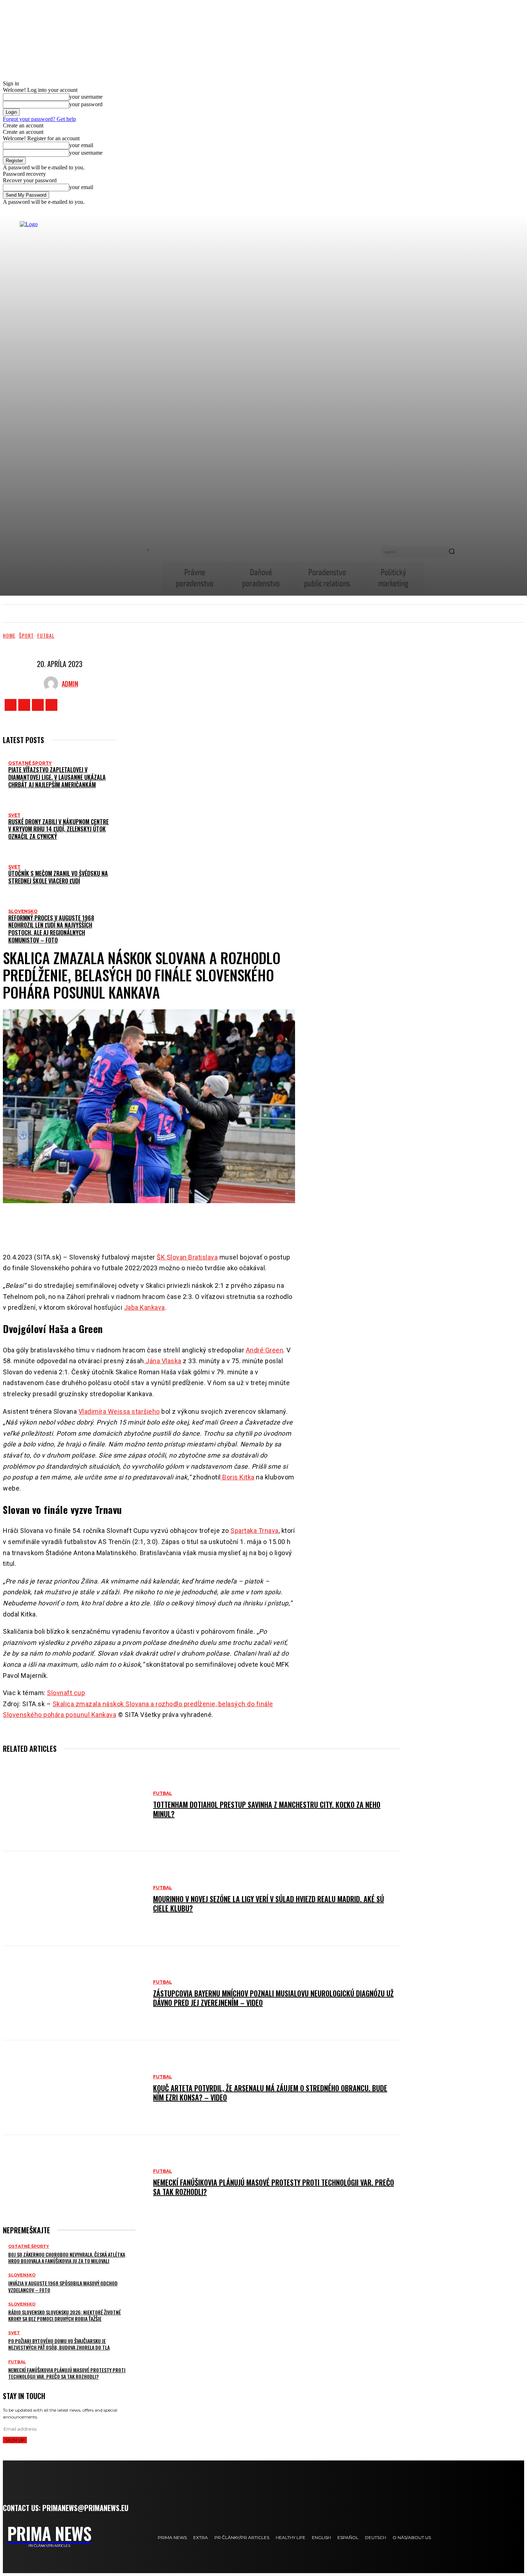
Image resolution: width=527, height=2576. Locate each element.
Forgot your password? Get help (39, 119)
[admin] (53, 684)
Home (9, 635)
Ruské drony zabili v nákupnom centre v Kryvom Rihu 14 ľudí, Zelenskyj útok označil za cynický (58, 829)
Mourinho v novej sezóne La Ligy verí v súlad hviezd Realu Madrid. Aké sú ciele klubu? (269, 1904)
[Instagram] (24, 705)
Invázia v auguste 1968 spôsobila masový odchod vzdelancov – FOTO (63, 2286)
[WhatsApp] (187, 1224)
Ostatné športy (30, 763)
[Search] (452, 552)
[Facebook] (11, 705)
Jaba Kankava (144, 1307)
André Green (265, 1350)
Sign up (15, 2440)
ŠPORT (26, 635)
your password (86, 104)
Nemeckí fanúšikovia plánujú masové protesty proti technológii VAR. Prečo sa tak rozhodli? (274, 2187)
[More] (213, 1224)
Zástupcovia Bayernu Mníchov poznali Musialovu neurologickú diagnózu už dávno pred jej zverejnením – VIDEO (273, 1998)
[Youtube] (51, 705)
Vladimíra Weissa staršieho (119, 1411)
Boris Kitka (238, 1477)
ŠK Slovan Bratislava (187, 1257)
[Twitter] (38, 705)
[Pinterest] (165, 1224)
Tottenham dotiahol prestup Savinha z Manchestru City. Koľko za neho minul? (267, 1809)
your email (81, 145)
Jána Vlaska (163, 1361)
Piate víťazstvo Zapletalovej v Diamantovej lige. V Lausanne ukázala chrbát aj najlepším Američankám (57, 777)
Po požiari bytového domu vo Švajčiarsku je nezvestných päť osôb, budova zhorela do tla (59, 2344)
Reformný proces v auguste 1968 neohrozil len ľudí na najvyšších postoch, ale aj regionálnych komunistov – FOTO (51, 929)
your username (86, 97)
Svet (14, 815)
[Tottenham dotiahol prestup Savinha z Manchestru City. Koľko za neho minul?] (74, 1804)
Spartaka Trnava (255, 1531)
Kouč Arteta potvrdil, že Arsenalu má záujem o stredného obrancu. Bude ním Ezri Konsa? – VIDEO (270, 2093)
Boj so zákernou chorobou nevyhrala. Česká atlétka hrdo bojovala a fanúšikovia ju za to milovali (67, 2258)
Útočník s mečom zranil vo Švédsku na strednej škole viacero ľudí (58, 877)
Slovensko (23, 911)
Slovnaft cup (66, 1693)
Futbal (46, 635)
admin (70, 684)
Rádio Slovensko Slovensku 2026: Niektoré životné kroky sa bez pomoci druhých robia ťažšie (65, 2315)
